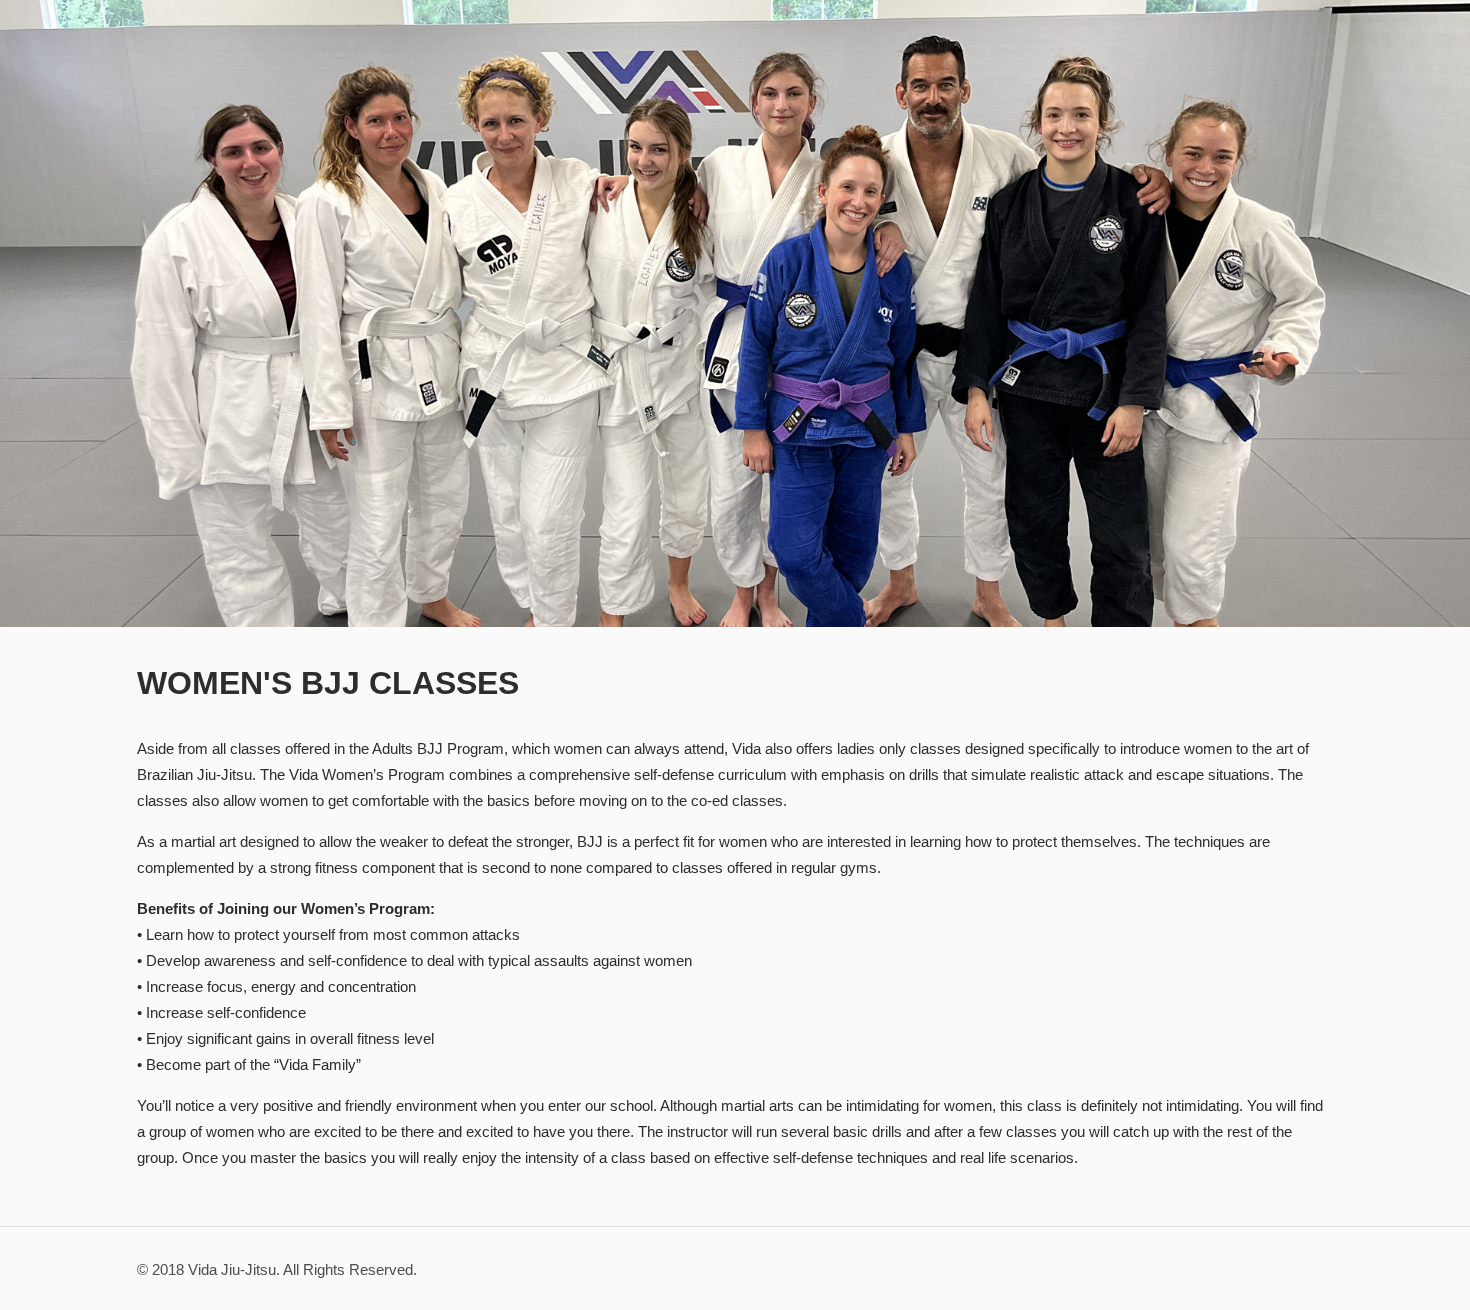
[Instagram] (1260, 1269)
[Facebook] (1233, 1269)
